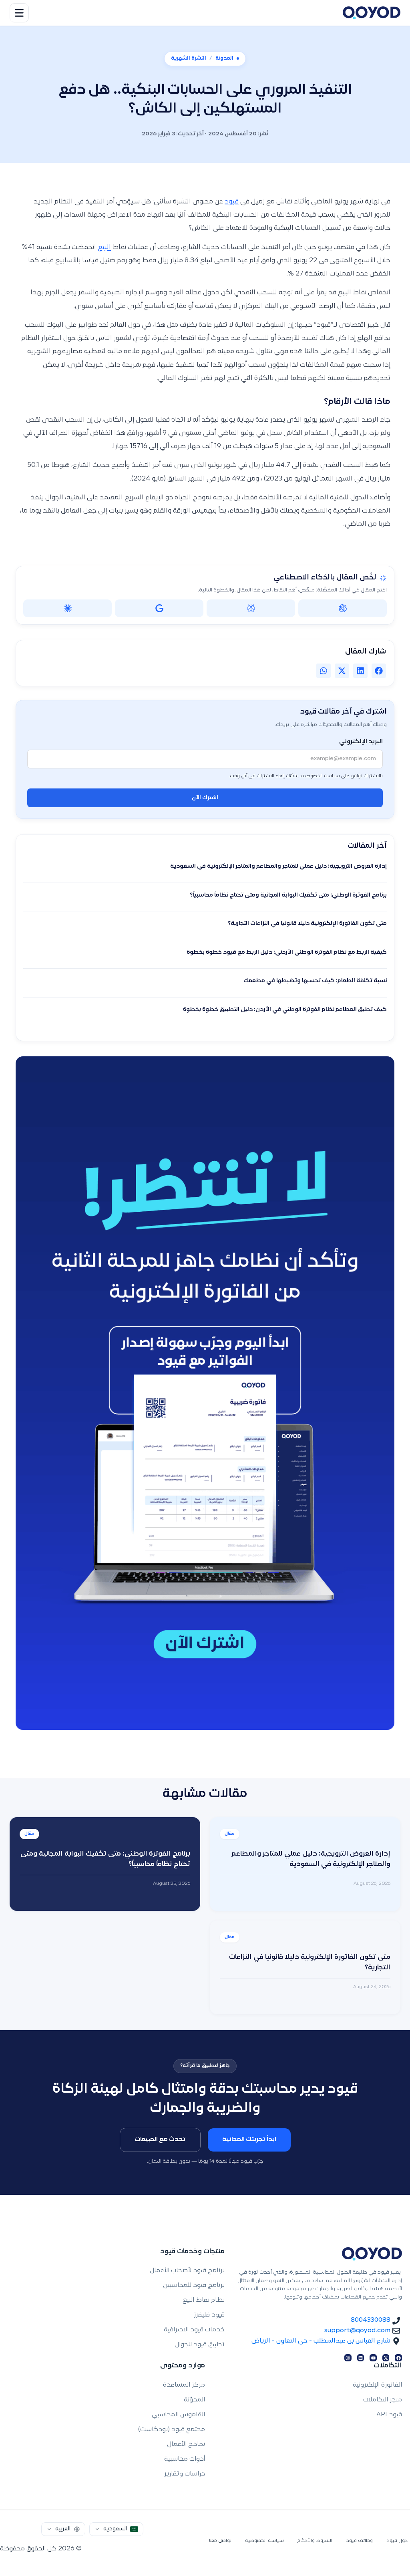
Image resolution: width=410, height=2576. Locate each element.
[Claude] (67, 608)
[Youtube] (373, 2358)
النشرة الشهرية (189, 58)
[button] (379, 671)
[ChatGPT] (343, 608)
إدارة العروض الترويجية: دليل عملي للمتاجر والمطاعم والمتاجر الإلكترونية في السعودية (278, 867)
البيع (104, 247)
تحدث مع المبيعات (160, 2140)
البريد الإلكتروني (361, 742)
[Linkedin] (361, 2358)
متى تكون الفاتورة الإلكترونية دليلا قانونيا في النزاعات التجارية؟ (307, 924)
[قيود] (372, 13)
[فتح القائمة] (19, 13)
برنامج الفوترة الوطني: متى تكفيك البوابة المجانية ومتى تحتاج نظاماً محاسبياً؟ (288, 895)
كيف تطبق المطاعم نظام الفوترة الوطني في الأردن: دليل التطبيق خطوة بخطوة (285, 1010)
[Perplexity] (251, 608)
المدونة (224, 58)
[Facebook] (398, 2358)
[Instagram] (348, 2358)
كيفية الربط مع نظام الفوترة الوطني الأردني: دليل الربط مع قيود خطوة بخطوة (287, 953)
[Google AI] (159, 608)
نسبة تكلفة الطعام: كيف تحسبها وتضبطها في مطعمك (315, 981)
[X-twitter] (386, 2358)
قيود (232, 202)
